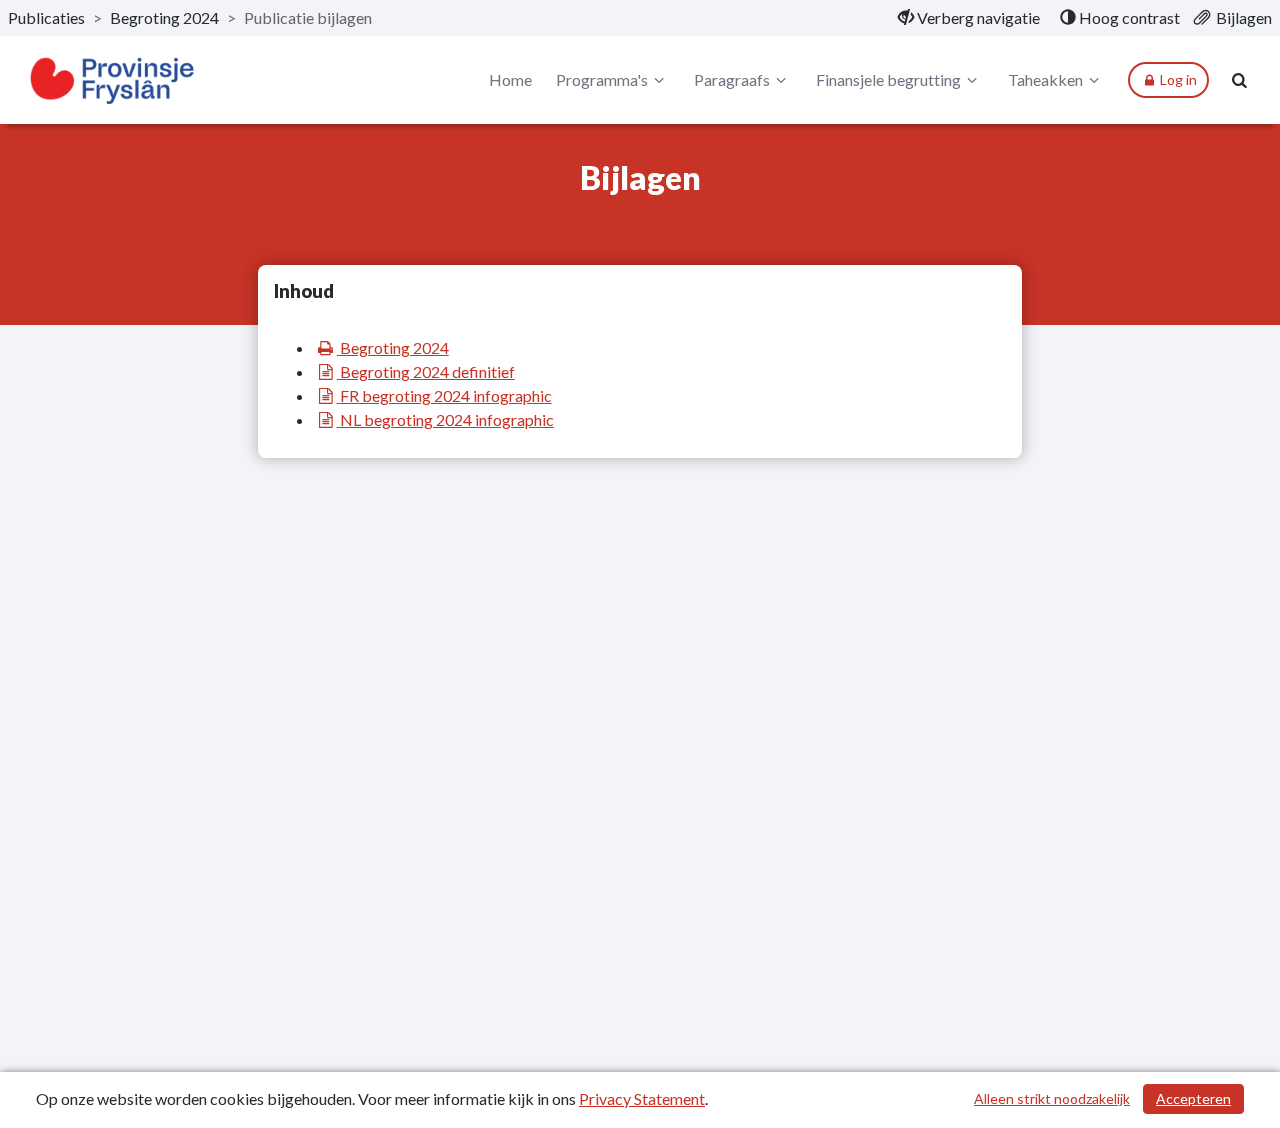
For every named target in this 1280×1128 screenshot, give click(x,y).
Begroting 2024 (164, 17)
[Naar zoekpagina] (1240, 80)
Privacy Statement (642, 1098)
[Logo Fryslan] (113, 80)
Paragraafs (732, 79)
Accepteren (1193, 1098)
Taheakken (1045, 79)
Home (510, 79)
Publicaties (46, 17)
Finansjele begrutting (888, 79)
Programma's (602, 79)
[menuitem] (969, 18)
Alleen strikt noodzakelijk (1052, 1098)
